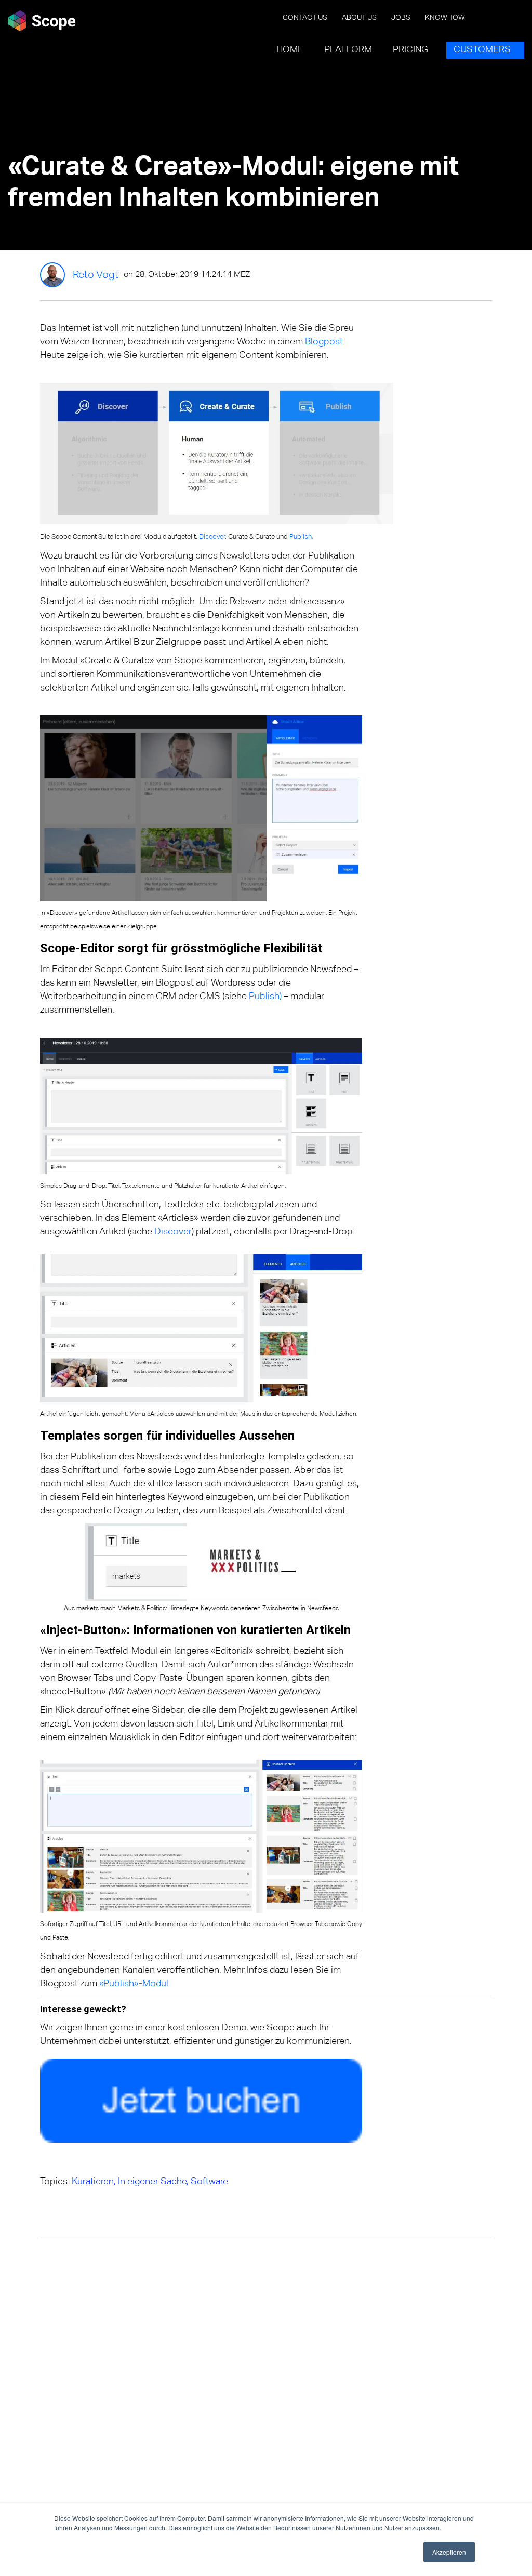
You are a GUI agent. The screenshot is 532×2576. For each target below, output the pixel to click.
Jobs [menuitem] (401, 18)
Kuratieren (93, 2182)
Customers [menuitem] (482, 50)
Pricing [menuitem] (410, 50)
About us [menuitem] (359, 18)
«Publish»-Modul (134, 1984)
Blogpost (324, 342)
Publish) (265, 997)
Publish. (301, 537)
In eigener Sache (152, 2182)
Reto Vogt (96, 275)
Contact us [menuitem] (305, 18)
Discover (212, 537)
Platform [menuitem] (348, 50)
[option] (161, 2200)
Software (209, 2182)
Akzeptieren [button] (449, 2552)
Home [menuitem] (290, 50)
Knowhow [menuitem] (445, 18)
